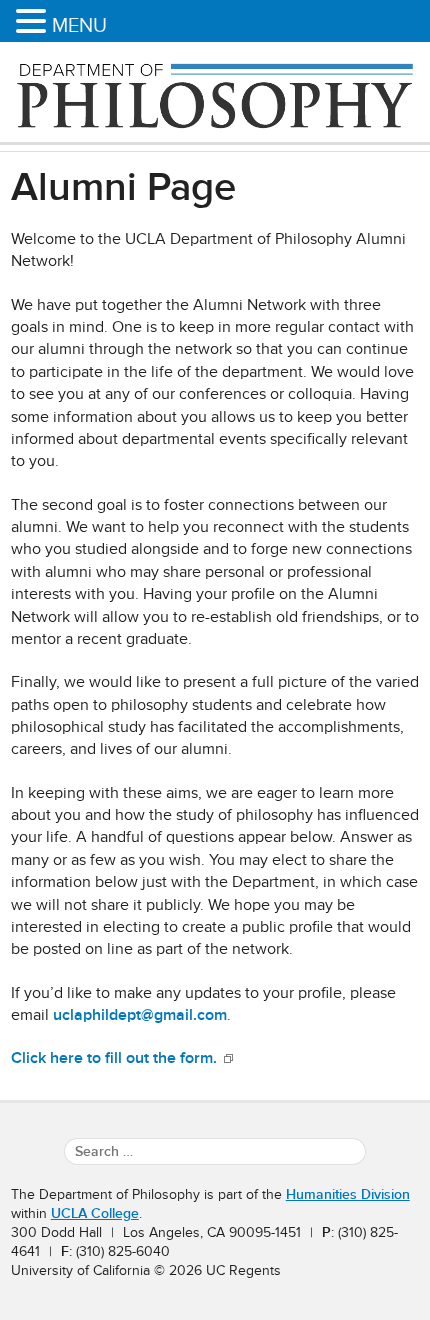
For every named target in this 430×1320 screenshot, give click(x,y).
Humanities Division (348, 1194)
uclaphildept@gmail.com (140, 1015)
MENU (79, 25)
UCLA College (95, 1213)
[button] (34, 22)
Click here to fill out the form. (116, 1058)
